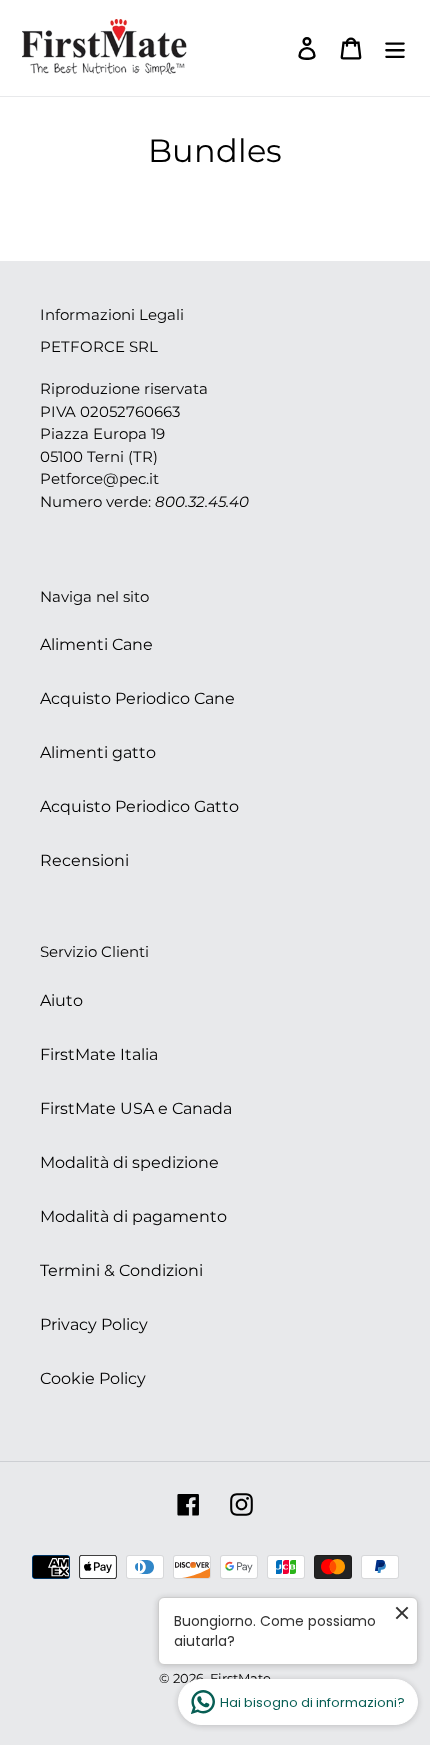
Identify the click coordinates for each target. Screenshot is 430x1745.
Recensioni (84, 860)
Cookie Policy (93, 1378)
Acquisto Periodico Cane (137, 698)
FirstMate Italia (99, 1054)
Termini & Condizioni (121, 1270)
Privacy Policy (94, 1324)
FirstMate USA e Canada (136, 1108)
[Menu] (395, 48)
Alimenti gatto (98, 752)
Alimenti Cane (96, 644)
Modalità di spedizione (129, 1162)
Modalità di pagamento (133, 1216)
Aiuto (61, 1000)
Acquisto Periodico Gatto (139, 806)
